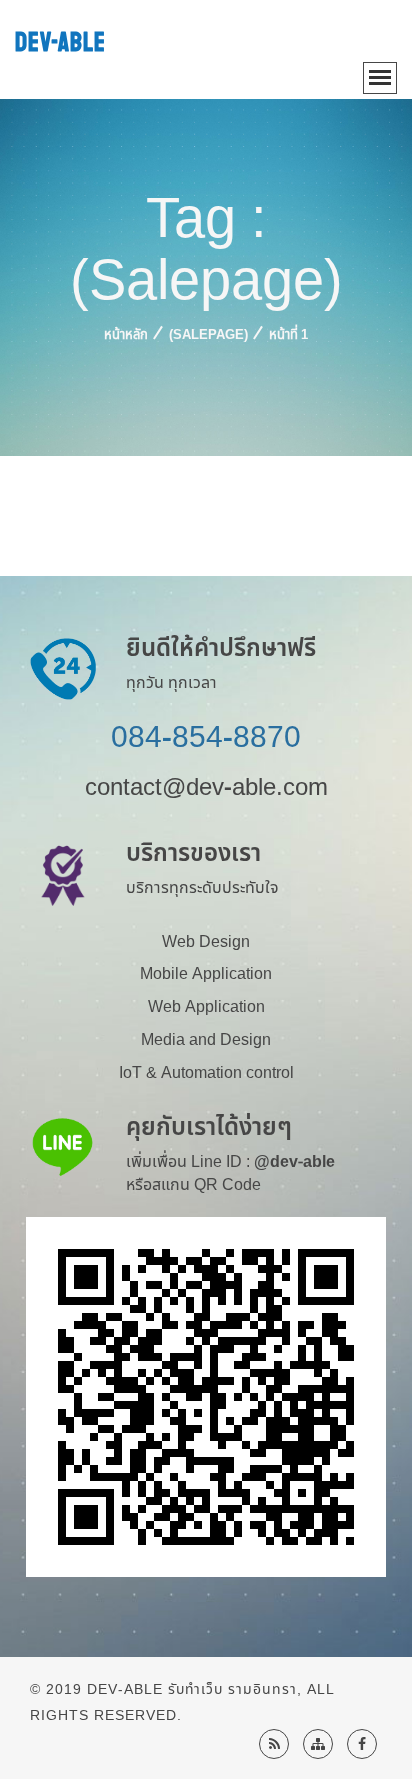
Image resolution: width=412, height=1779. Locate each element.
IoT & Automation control (206, 1073)
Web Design (206, 942)
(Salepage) (208, 335)
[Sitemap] (318, 1744)
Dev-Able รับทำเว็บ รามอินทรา (192, 1689)
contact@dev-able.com (206, 788)
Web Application (206, 1007)
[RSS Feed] (274, 1744)
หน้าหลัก (126, 335)
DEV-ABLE (60, 42)
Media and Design (206, 1040)
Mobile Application (206, 974)
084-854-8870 (206, 738)
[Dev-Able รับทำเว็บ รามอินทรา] (362, 1744)
